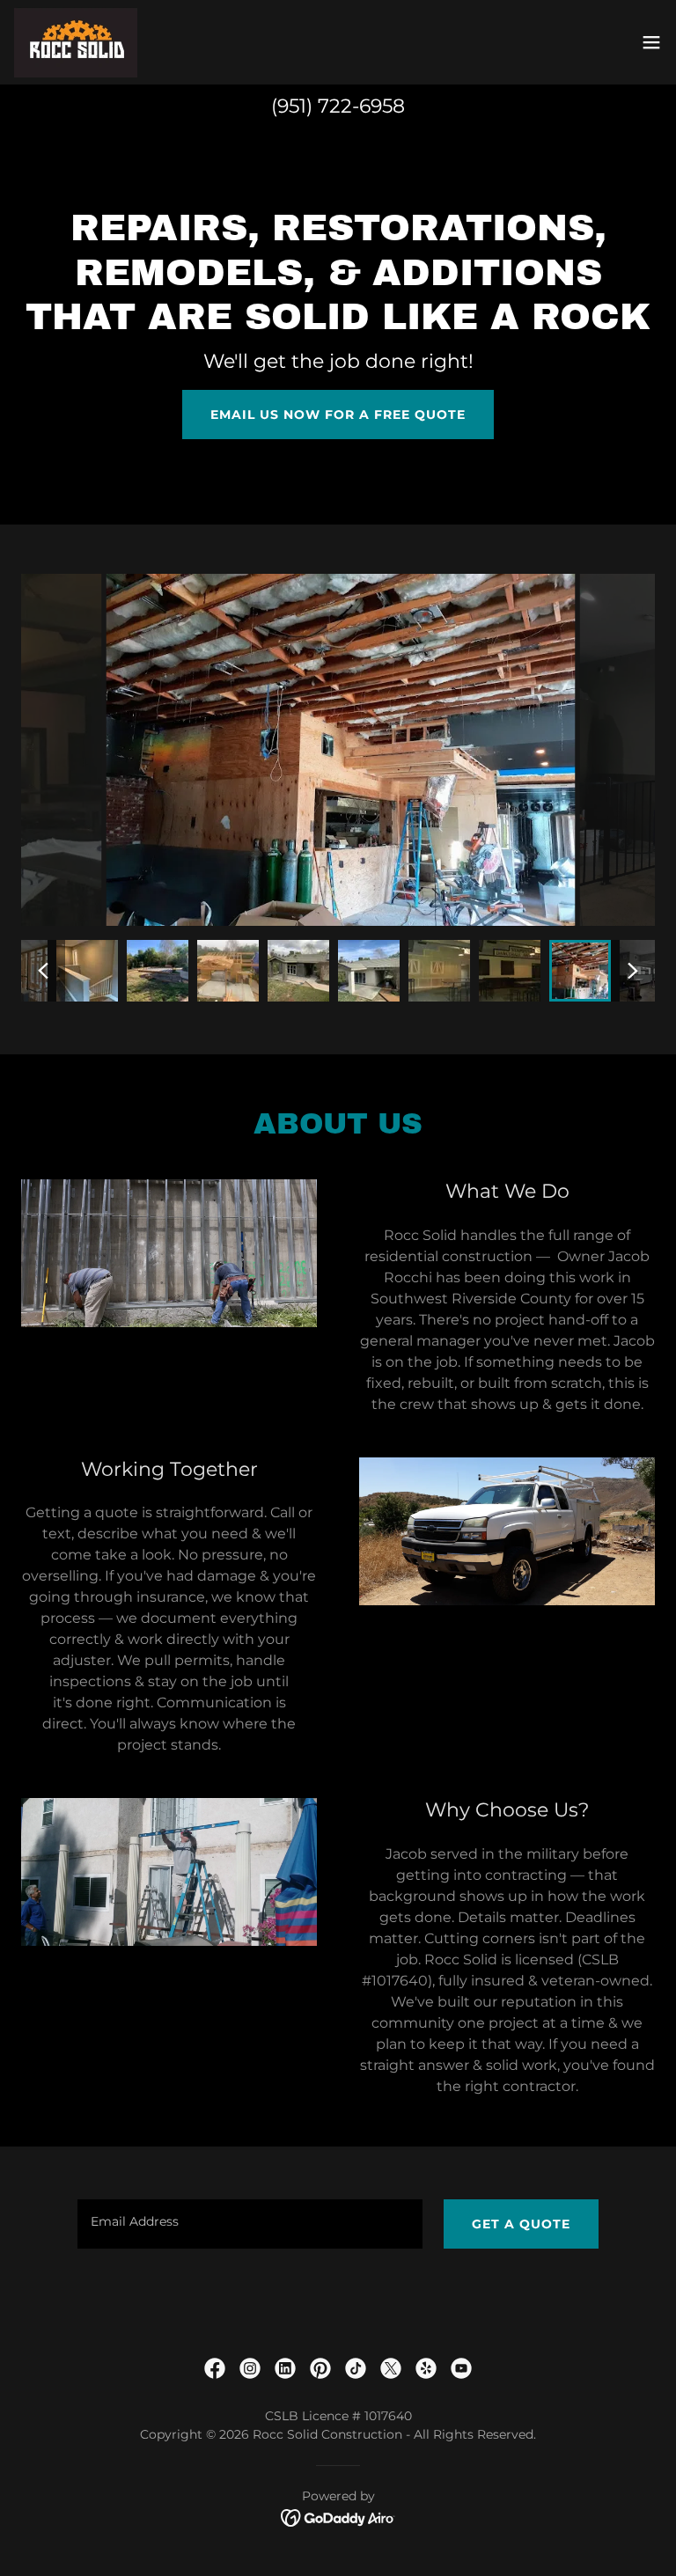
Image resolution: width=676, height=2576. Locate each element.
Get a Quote (521, 2224)
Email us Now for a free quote (338, 415)
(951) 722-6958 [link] (338, 106)
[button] (651, 42)
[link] (76, 42)
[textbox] (250, 2224)
